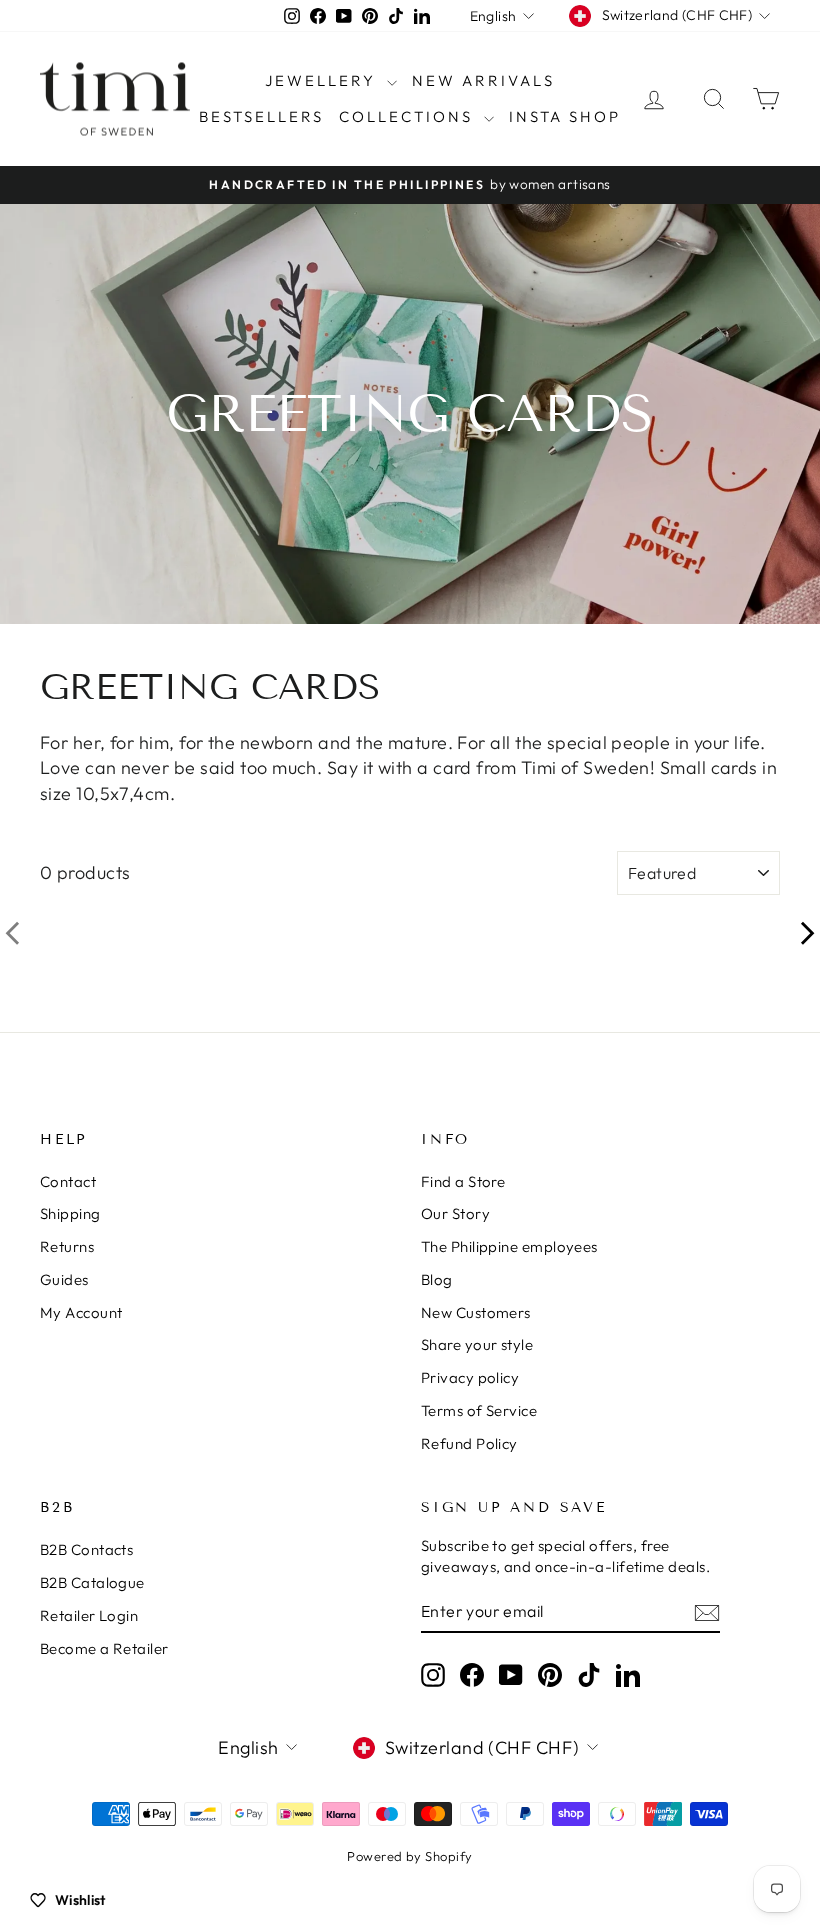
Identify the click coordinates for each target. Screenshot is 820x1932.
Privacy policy (470, 1377)
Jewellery (323, 80)
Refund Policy (469, 1443)
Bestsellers (261, 116)
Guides (64, 1279)
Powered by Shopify (409, 1856)
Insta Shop (565, 116)
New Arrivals (483, 80)
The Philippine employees (509, 1246)
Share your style (477, 1344)
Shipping (70, 1213)
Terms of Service (479, 1410)
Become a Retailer (104, 1648)
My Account (81, 1312)
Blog (437, 1279)
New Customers (476, 1312)
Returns (67, 1246)
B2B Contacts (86, 1549)
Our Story (455, 1213)
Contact (68, 1181)
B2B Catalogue (92, 1582)
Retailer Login (89, 1615)
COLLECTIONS (409, 116)
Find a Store (463, 1181)
